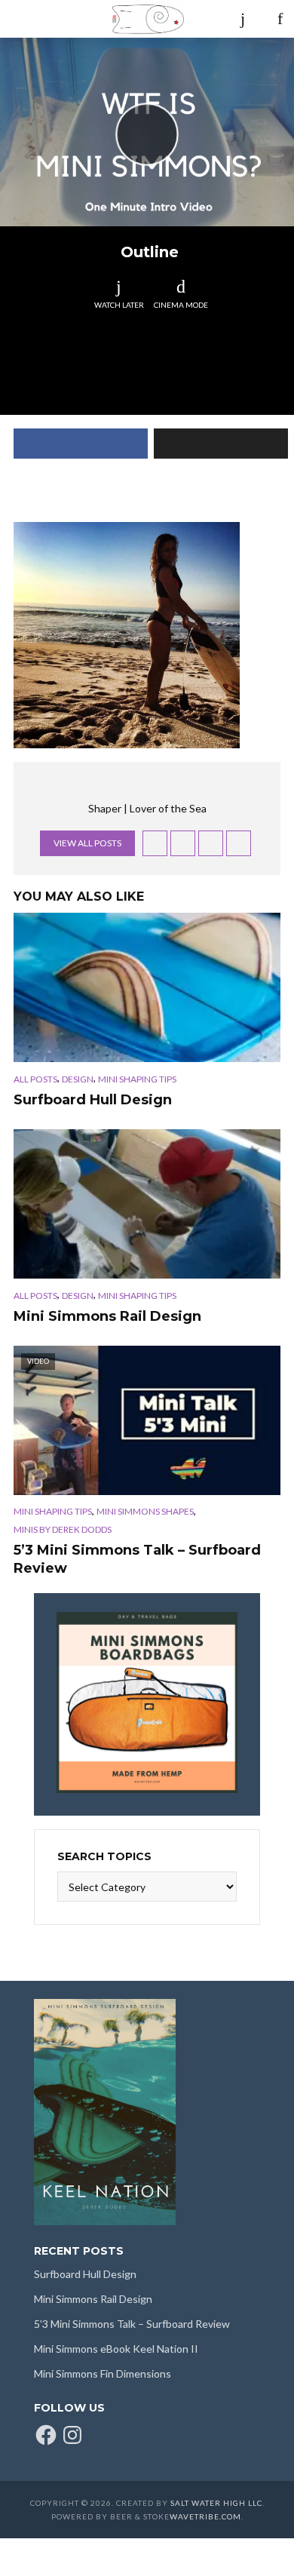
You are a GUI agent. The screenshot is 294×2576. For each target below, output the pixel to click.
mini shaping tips (137, 1079)
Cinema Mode (181, 305)
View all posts (87, 843)
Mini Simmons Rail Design (107, 1316)
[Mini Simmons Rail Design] (147, 1204)
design (78, 1079)
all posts (35, 1079)
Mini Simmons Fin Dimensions (103, 2373)
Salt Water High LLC (216, 2503)
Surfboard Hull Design (93, 1100)
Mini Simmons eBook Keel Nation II (116, 2349)
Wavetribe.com (205, 2516)
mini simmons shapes (145, 1511)
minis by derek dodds (63, 1529)
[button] (127, 635)
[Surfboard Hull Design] (147, 987)
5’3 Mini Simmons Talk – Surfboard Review (137, 1559)
